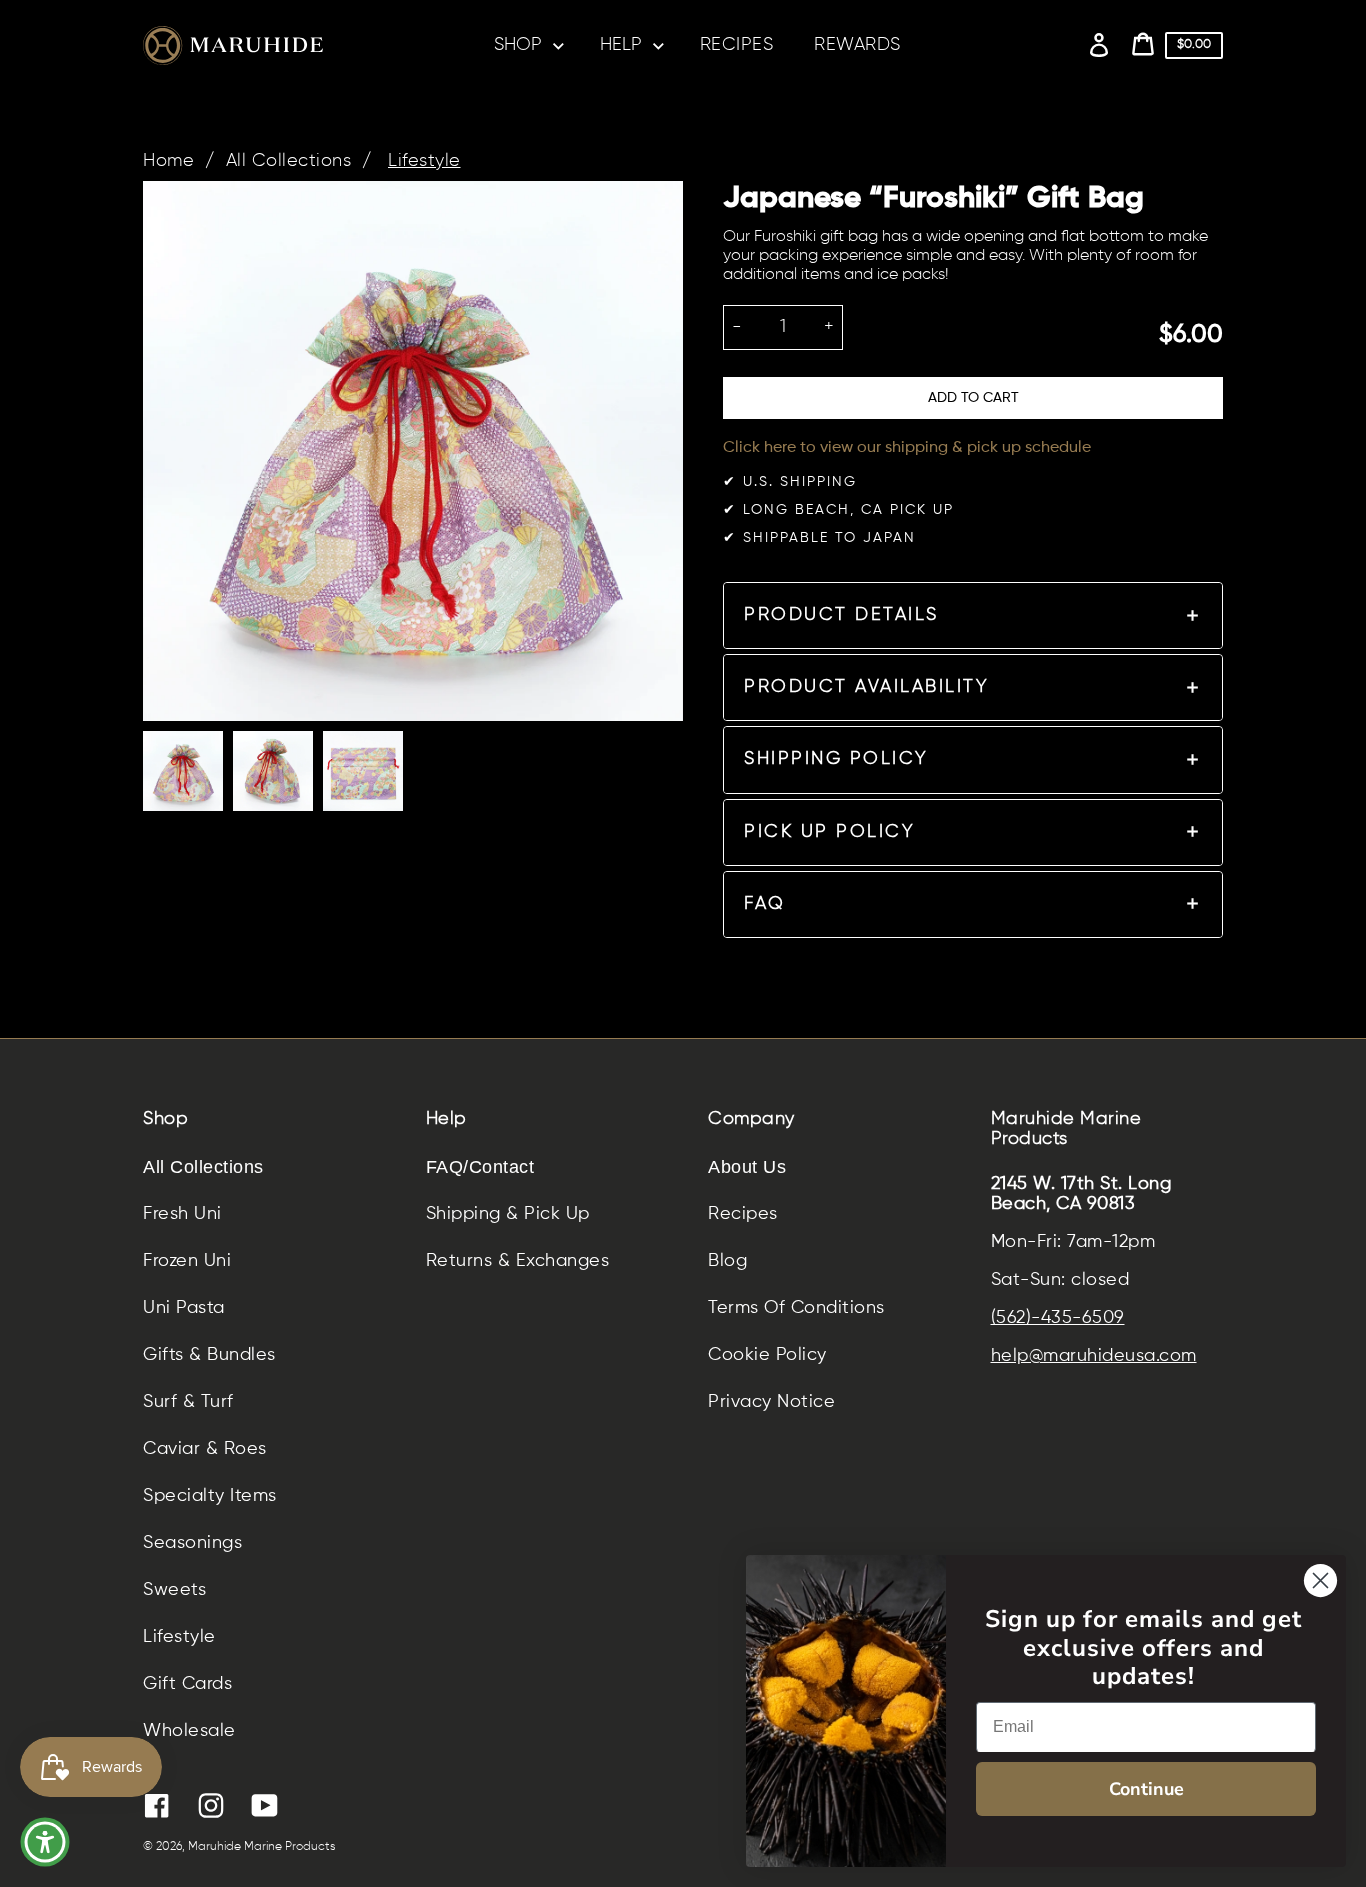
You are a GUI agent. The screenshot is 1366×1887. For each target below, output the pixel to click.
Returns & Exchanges (518, 1261)
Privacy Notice (771, 1402)
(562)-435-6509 (1058, 1318)
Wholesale (189, 1731)
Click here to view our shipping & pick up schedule (907, 448)
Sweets (174, 1590)
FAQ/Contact (480, 1167)
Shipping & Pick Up (508, 1214)
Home (168, 161)
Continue (1146, 1789)
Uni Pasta (184, 1308)
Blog (727, 1261)
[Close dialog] (1320, 1580)
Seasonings (192, 1543)
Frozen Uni (187, 1261)
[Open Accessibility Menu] (45, 1842)
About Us (747, 1167)
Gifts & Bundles (209, 1355)
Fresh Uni (182, 1214)
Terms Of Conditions (796, 1308)
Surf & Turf (188, 1402)
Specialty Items (210, 1496)
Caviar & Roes (205, 1449)
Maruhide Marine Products (262, 1847)
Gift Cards (187, 1684)
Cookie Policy (767, 1355)
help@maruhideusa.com (1094, 1356)
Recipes (743, 1214)
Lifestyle (424, 161)
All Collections (289, 161)
